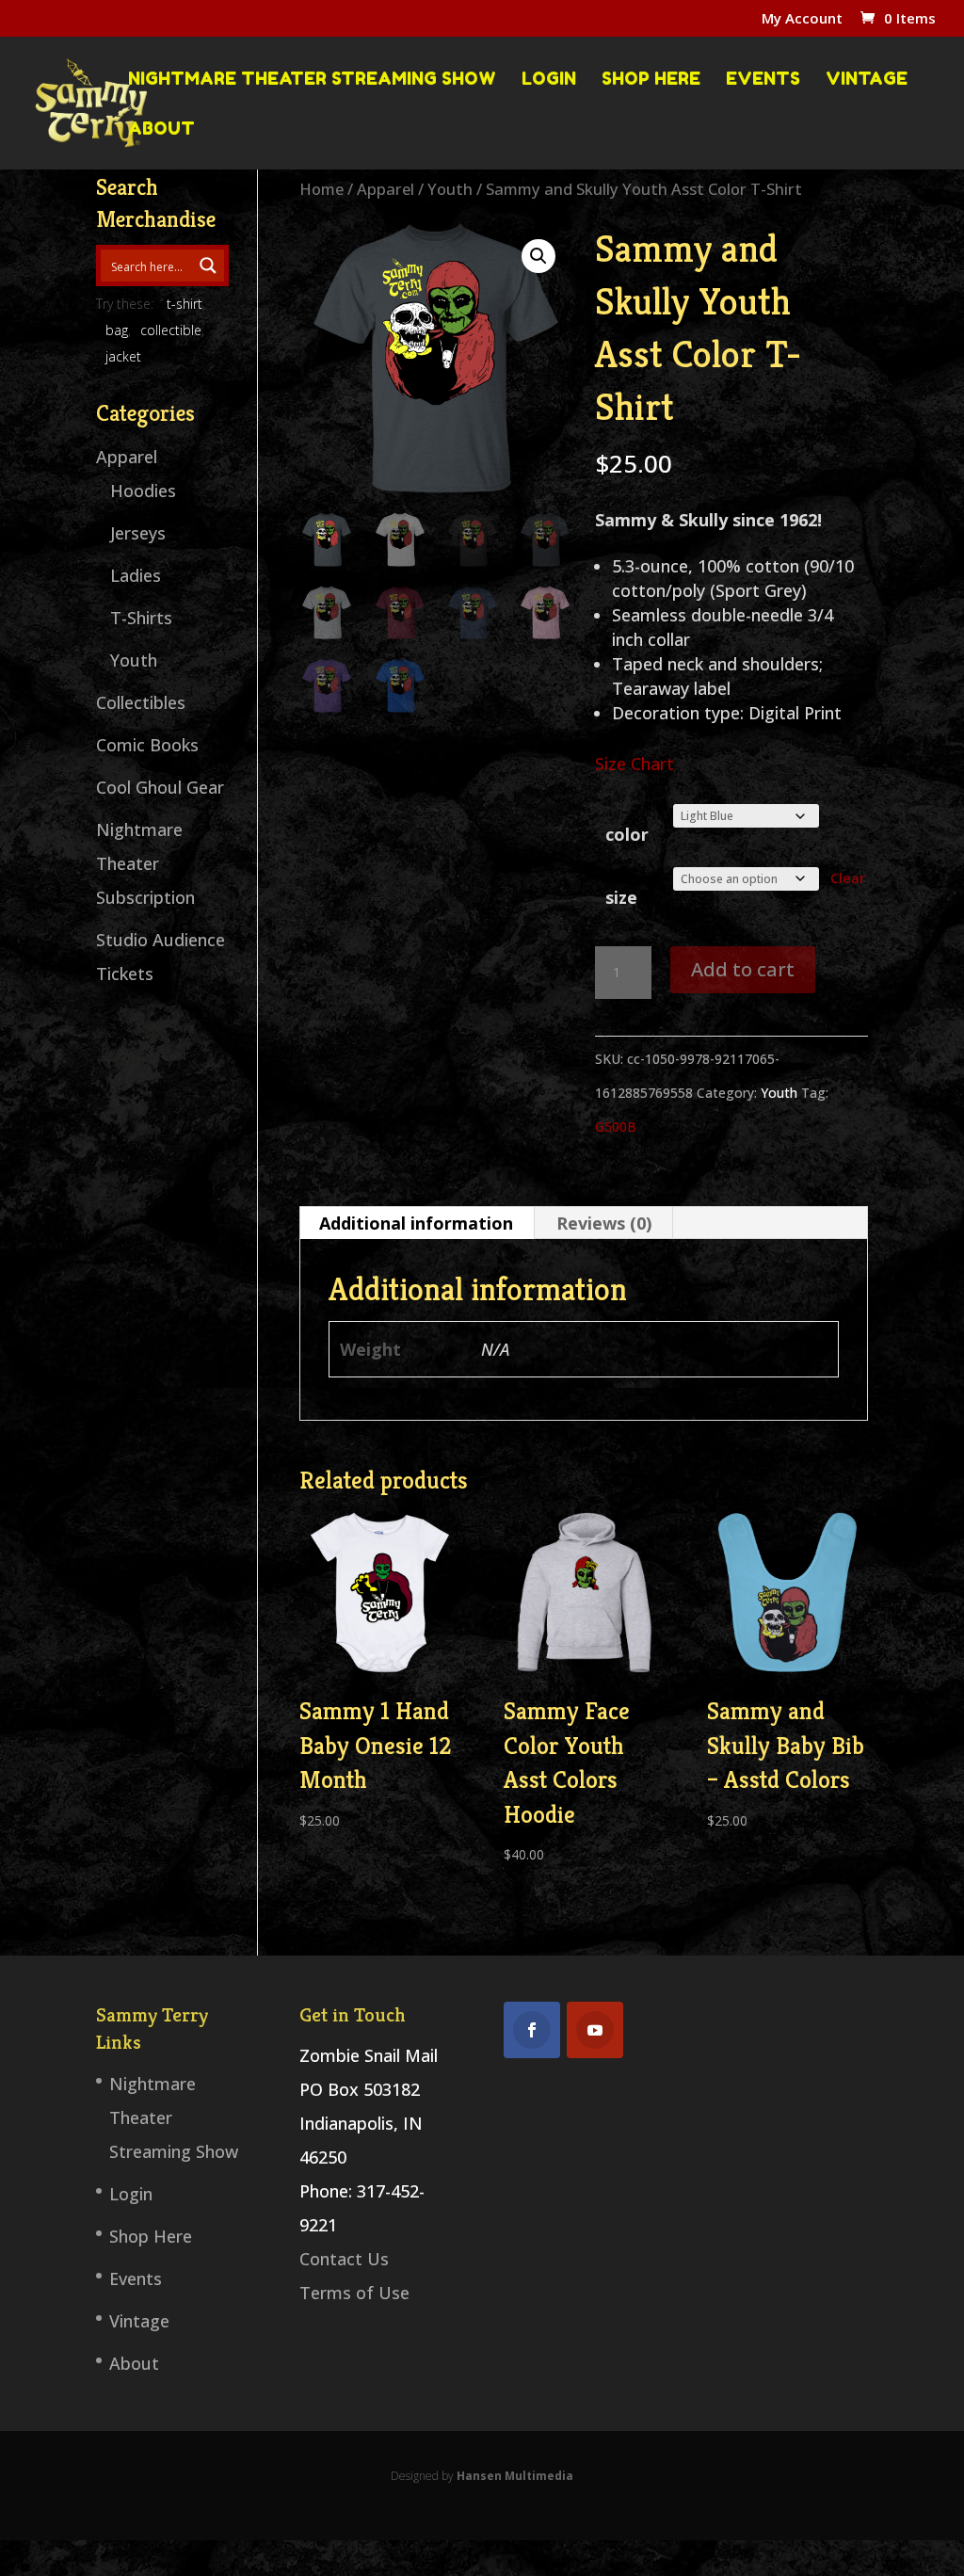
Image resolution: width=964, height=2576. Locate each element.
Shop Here (651, 79)
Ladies (136, 575)
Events (763, 79)
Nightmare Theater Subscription (145, 863)
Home (321, 189)
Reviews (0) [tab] (604, 1223)
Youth (450, 189)
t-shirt (185, 304)
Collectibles (141, 702)
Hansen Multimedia (515, 2476)
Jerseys (138, 533)
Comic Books (147, 745)
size (621, 897)
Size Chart (635, 764)
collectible (171, 330)
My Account (802, 19)
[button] (538, 256)
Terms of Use (354, 2293)
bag (117, 330)
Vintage (867, 79)
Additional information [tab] (416, 1223)
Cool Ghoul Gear (160, 787)
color (627, 834)
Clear (848, 877)
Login (549, 79)
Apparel (386, 189)
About (161, 129)
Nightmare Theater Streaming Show (312, 79)
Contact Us (344, 2259)
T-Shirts (141, 618)
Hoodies (143, 491)
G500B (616, 1127)
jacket (123, 356)
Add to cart (743, 969)
